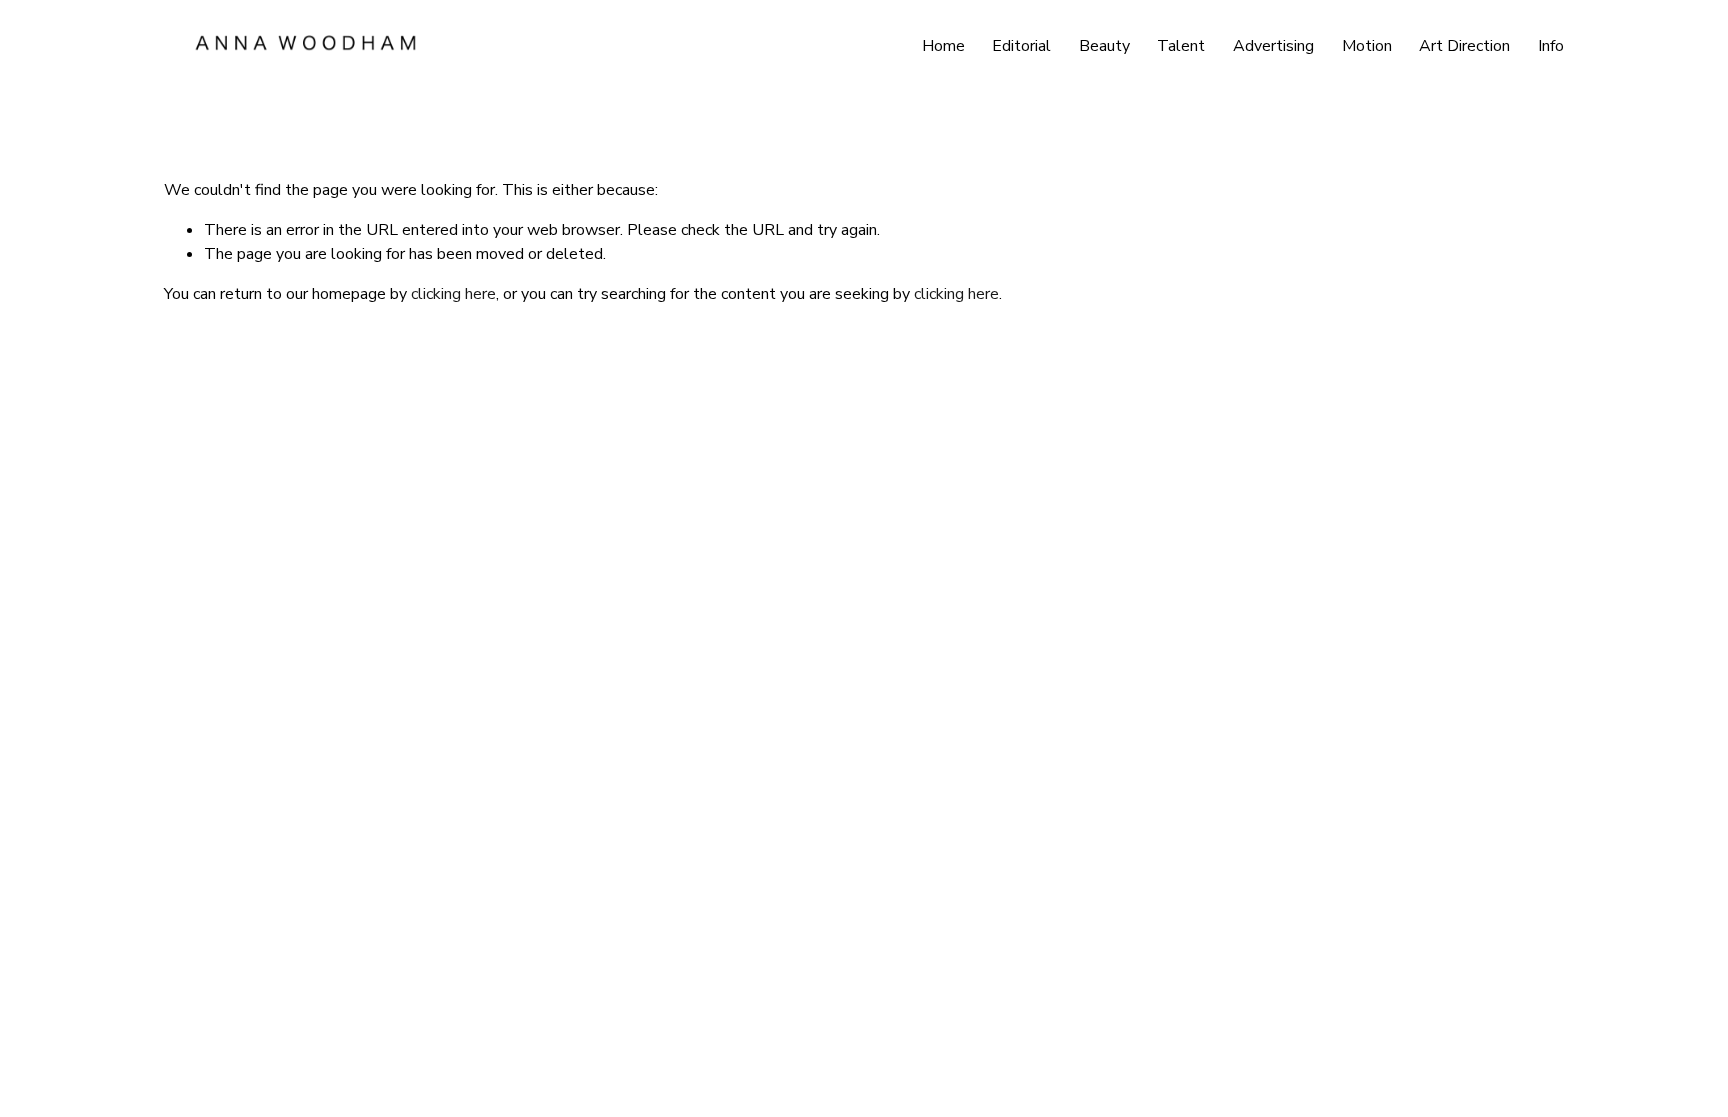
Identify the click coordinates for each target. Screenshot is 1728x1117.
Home (943, 46)
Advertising (1273, 46)
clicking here (453, 294)
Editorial (1021, 46)
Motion (1367, 46)
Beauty (1104, 46)
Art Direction (1464, 46)
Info (1551, 46)
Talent (1181, 46)
